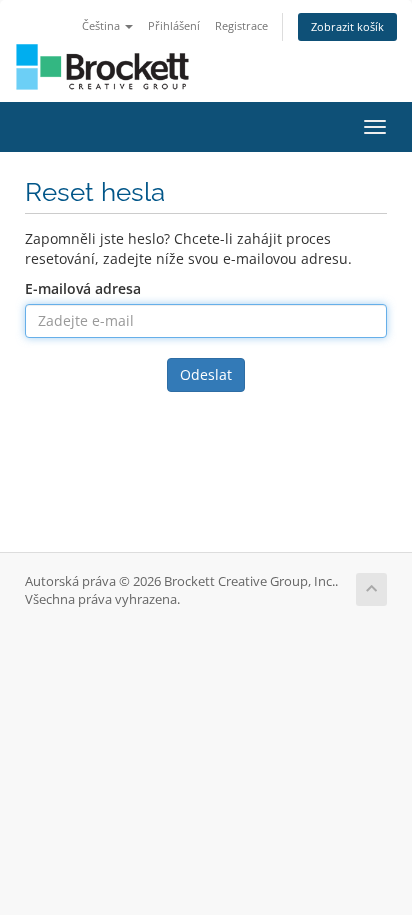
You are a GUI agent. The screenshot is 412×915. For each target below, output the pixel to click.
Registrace (241, 25)
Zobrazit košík (347, 26)
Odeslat (206, 374)
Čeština (102, 25)
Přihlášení (174, 25)
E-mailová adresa (83, 288)
